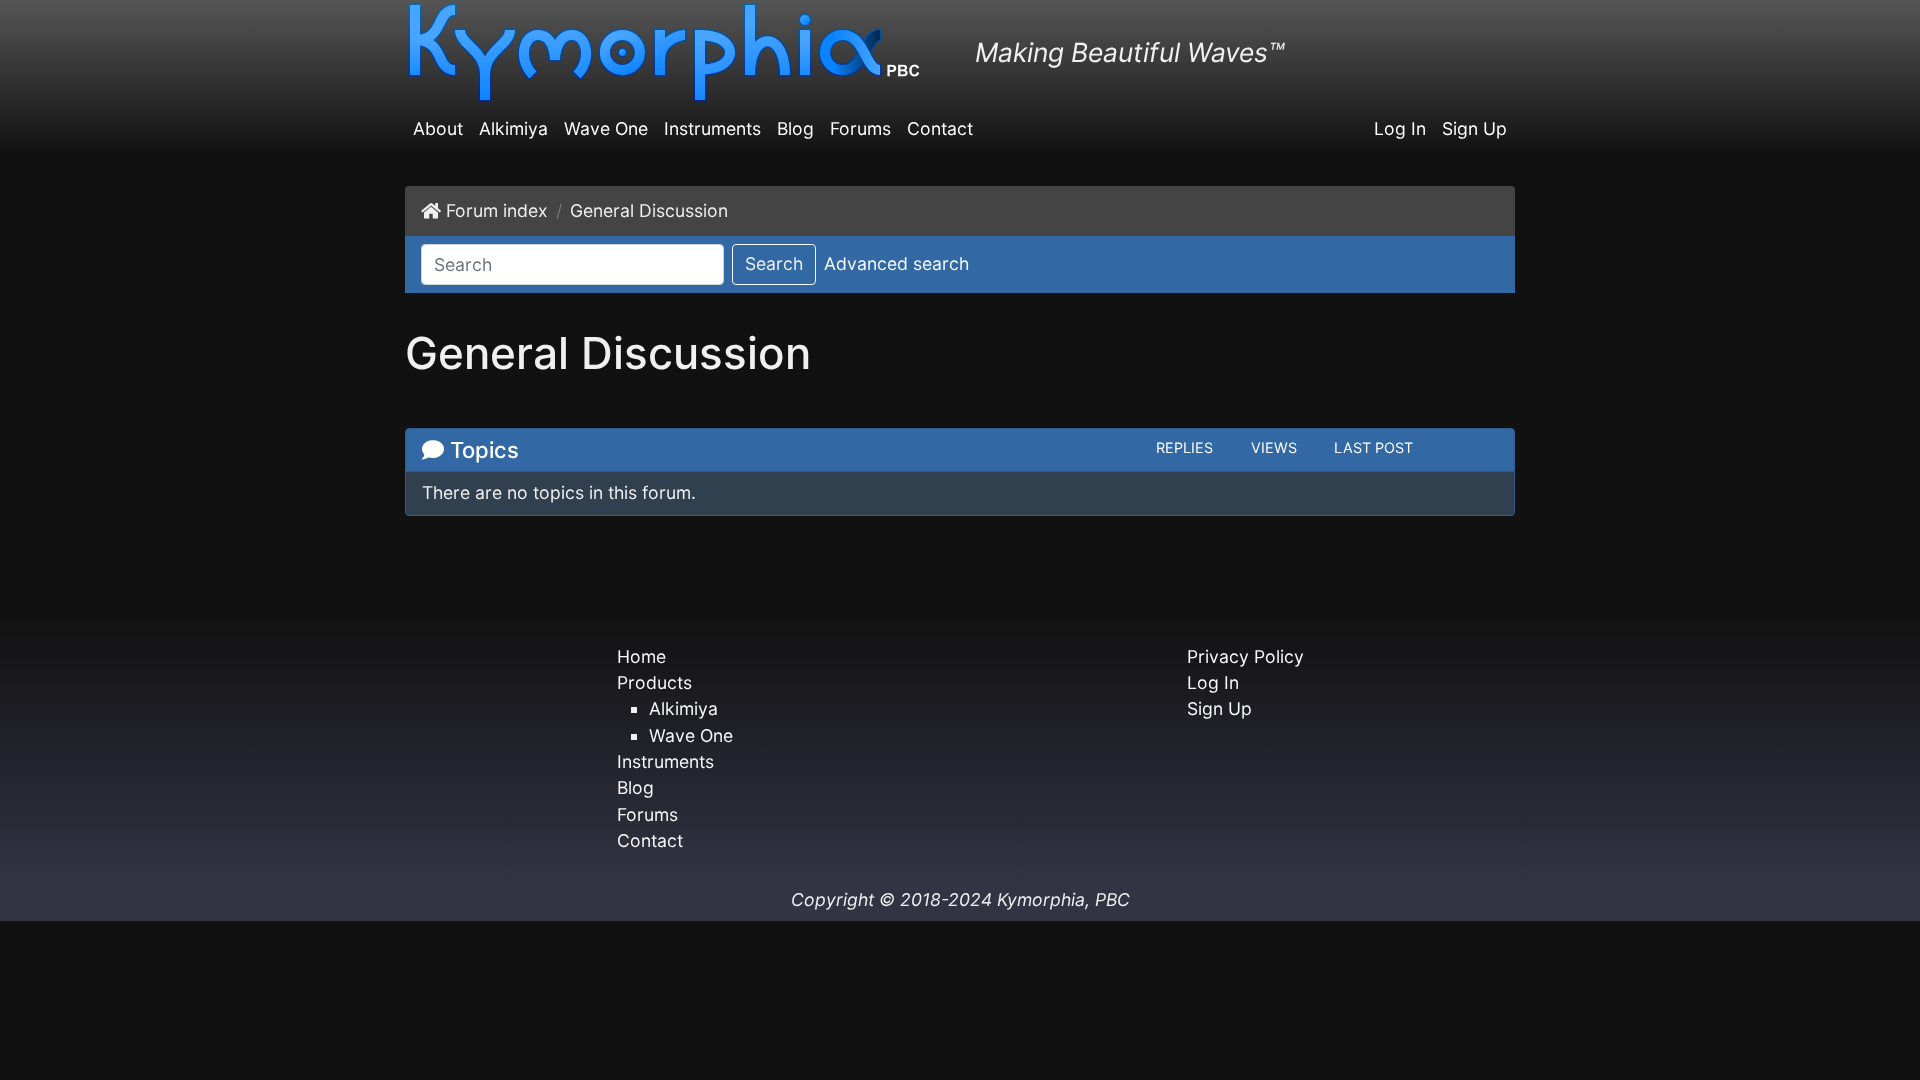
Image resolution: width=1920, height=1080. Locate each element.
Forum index (497, 210)
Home (641, 656)
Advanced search (896, 263)
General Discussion (649, 210)
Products (654, 682)
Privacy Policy (1245, 656)
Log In (1400, 128)
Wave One (606, 128)
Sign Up (1474, 128)
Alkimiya (513, 128)
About (438, 128)
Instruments (712, 128)
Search (774, 263)
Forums (860, 128)
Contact (940, 128)
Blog (795, 128)
